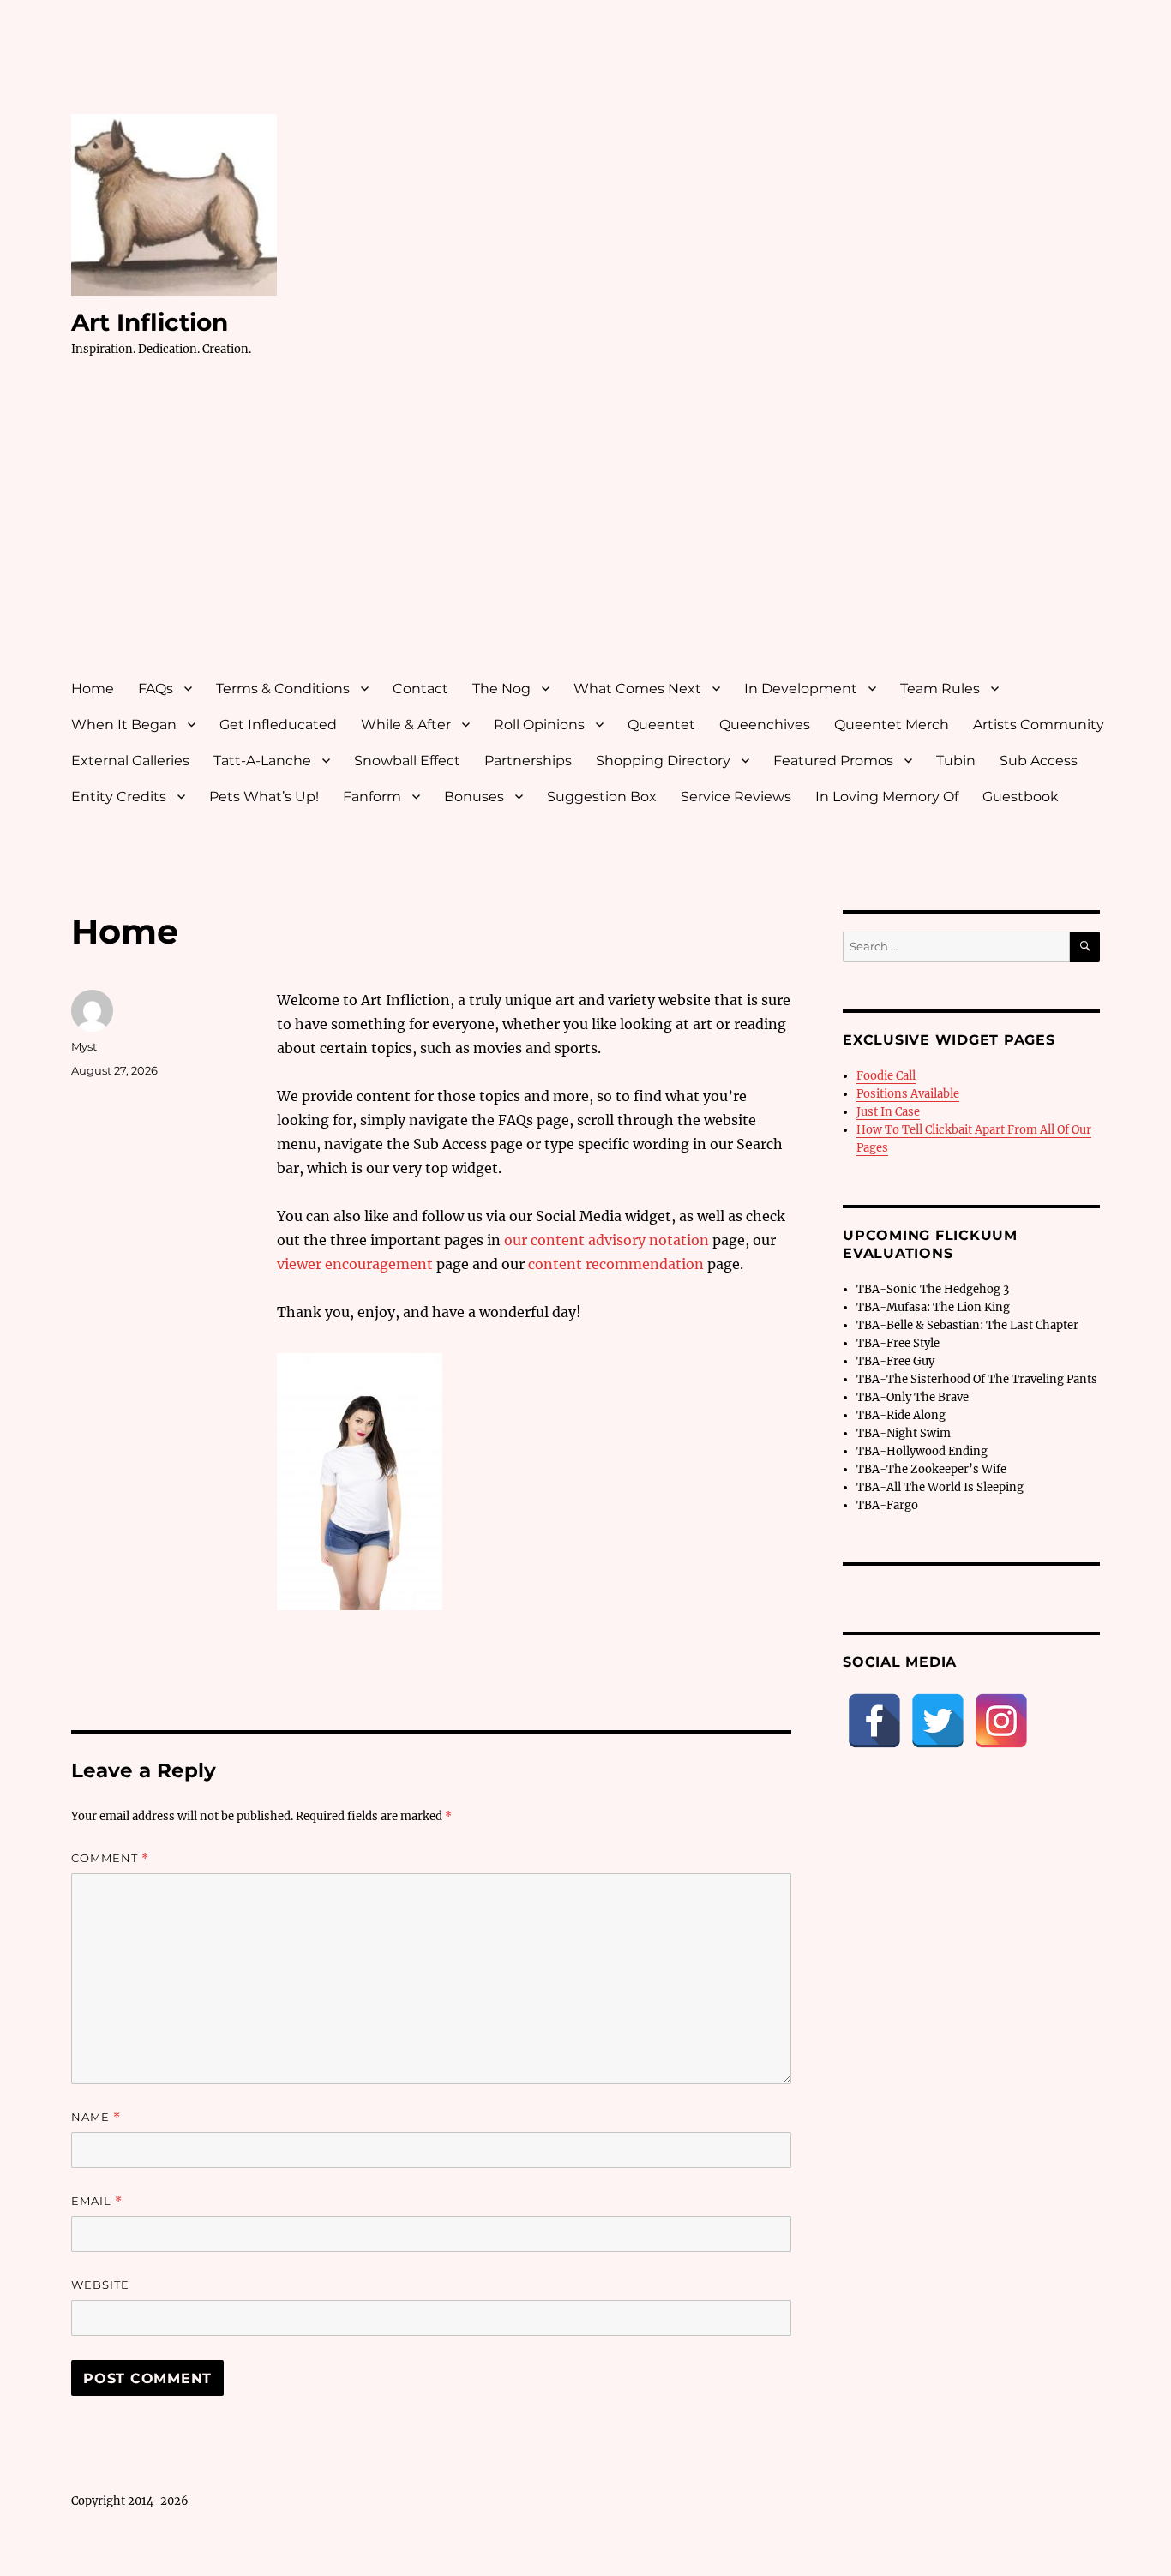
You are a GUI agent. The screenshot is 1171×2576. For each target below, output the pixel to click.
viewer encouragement (355, 1264)
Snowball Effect (407, 761)
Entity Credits (119, 797)
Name (96, 2117)
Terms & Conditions (283, 689)
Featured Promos (833, 761)
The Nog (501, 689)
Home (93, 689)
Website (100, 2285)
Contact (420, 689)
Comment (110, 1858)
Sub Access (1039, 761)
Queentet (661, 725)
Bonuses (474, 797)
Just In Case (888, 1112)
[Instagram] (1001, 1721)
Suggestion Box (602, 797)
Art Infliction (150, 322)
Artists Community (1039, 725)
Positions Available (908, 1094)
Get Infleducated (278, 725)
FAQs (156, 689)
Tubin (956, 761)
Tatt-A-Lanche (262, 761)
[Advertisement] (589, 534)
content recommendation (616, 1264)
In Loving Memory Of (887, 797)
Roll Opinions (539, 725)
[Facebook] (874, 1721)
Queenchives (765, 725)
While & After (406, 725)
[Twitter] (938, 1721)
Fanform (372, 797)
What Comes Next (637, 689)
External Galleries (130, 761)
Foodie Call (886, 1076)
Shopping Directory (663, 761)
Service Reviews (736, 797)
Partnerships (528, 761)
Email (97, 2201)
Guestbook (1021, 797)
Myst (84, 1046)
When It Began (124, 725)
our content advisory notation (607, 1240)
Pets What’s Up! (264, 797)
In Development (801, 689)
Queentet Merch (892, 725)
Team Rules (940, 689)
